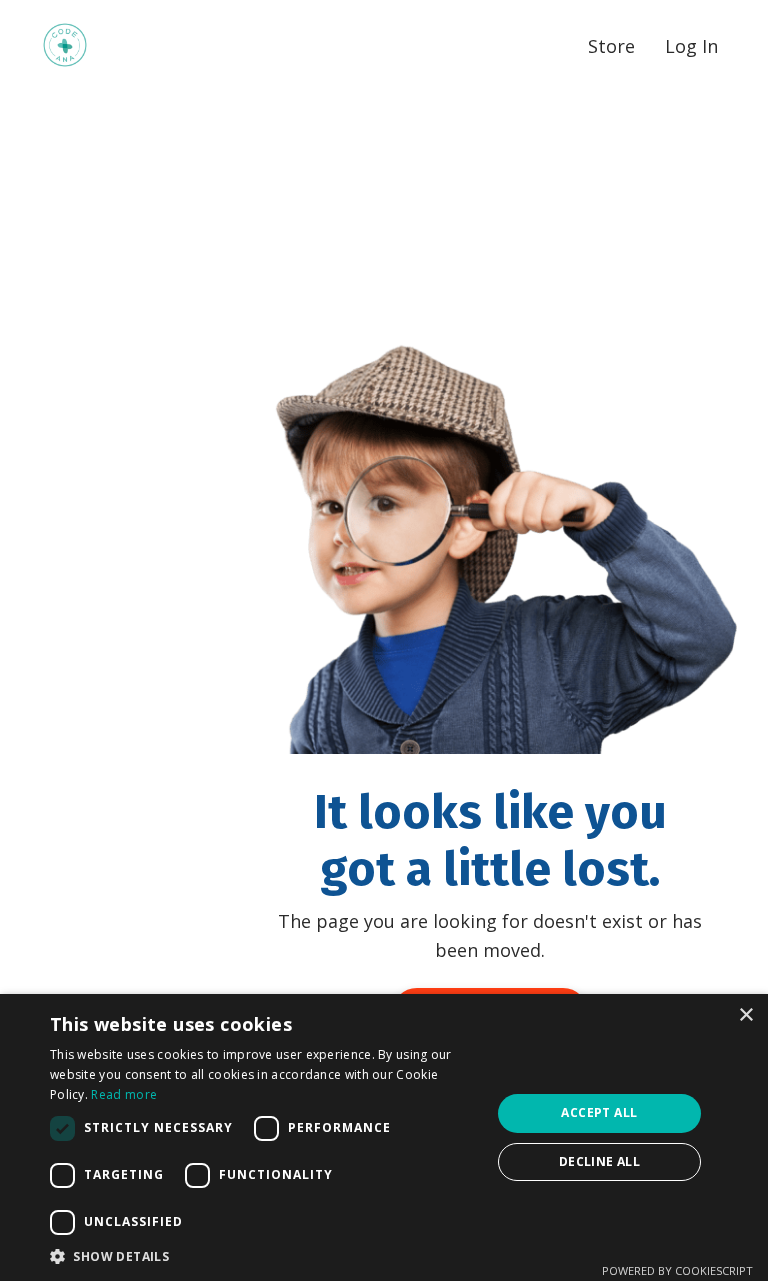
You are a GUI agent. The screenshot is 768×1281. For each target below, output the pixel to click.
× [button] (745, 1015)
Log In (691, 46)
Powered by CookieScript (677, 1270)
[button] (264, 1256)
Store (611, 46)
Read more (124, 1094)
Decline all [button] (599, 1161)
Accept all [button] (599, 1112)
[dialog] (384, 1137)
